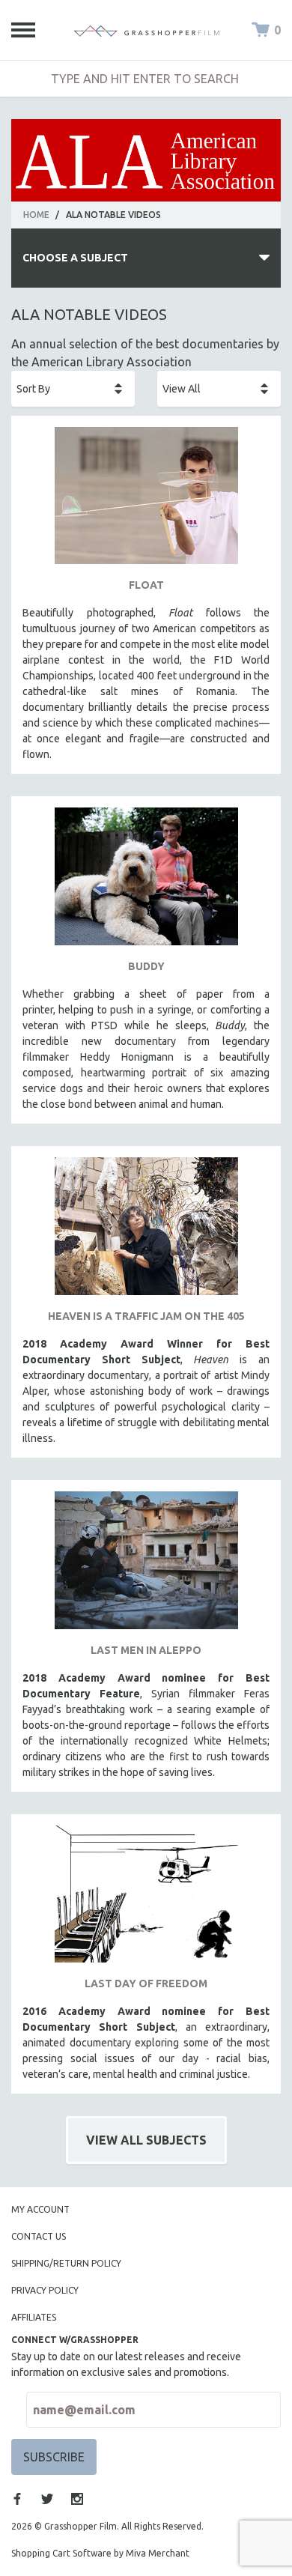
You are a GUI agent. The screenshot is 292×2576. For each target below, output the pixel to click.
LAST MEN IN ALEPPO (146, 1650)
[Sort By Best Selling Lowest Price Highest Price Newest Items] (73, 389)
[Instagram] (77, 2499)
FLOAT (146, 585)
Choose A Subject (75, 258)
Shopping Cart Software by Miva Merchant (100, 2553)
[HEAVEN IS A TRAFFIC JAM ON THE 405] (146, 1232)
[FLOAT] (146, 501)
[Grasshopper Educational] (146, 30)
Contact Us (39, 2236)
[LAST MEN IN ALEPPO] (146, 1566)
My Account (40, 2209)
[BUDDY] (146, 882)
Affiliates (34, 2317)
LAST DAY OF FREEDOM (146, 1983)
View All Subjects (146, 2140)
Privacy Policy (45, 2290)
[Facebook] (17, 2499)
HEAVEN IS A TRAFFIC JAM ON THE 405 (146, 1316)
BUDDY (146, 966)
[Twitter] (47, 2499)
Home (36, 215)
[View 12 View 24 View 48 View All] (219, 389)
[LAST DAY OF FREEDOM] (146, 1900)
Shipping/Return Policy (66, 2263)
